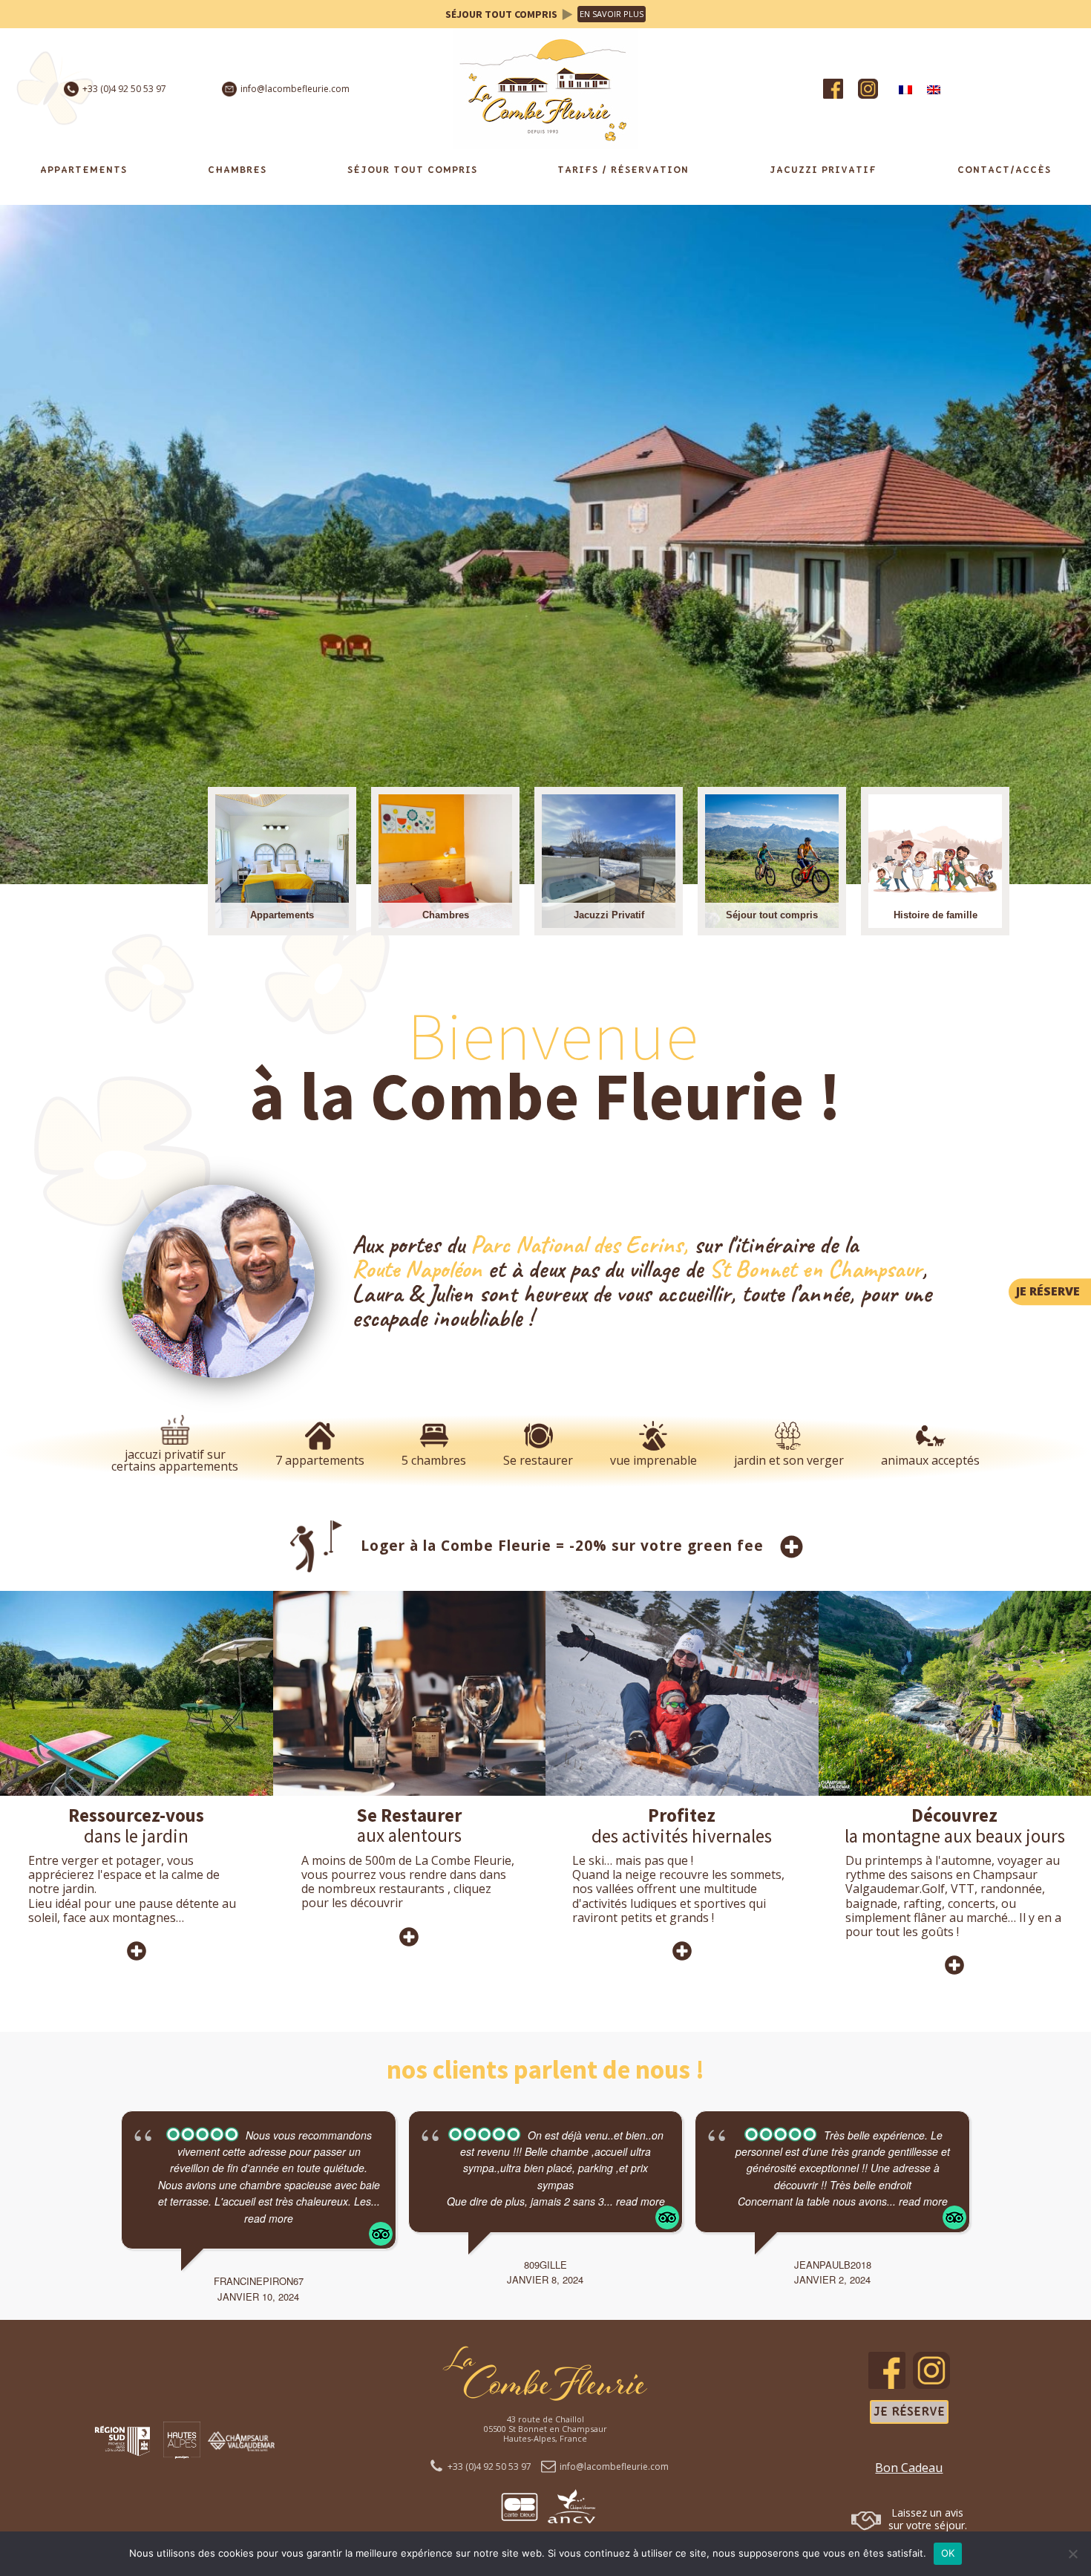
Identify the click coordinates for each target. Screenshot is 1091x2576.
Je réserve (909, 2412)
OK (948, 2553)
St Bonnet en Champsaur (815, 1269)
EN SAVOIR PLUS (612, 14)
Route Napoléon (417, 1269)
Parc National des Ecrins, (579, 1245)
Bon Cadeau (909, 2468)
